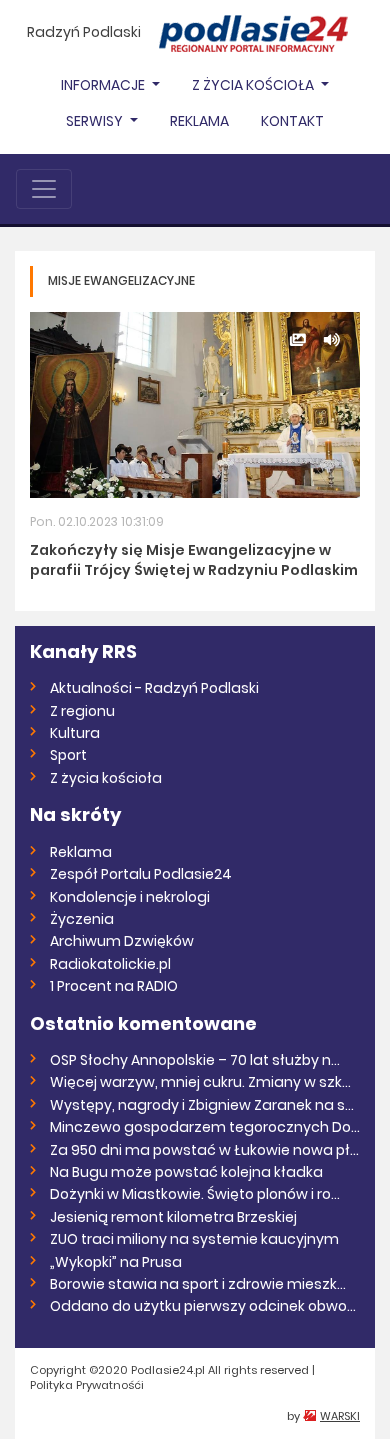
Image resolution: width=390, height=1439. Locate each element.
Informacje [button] (104, 85)
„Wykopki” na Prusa (116, 1262)
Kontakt (292, 121)
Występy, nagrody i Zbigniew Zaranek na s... (202, 1105)
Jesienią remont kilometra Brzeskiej (173, 1217)
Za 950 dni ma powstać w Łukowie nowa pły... (205, 1150)
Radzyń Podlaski (84, 32)
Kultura (75, 733)
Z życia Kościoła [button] (254, 85)
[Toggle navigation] (44, 189)
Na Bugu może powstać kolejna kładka (186, 1172)
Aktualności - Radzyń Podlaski (154, 688)
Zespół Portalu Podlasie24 (141, 874)
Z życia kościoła (106, 778)
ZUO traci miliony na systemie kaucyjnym (194, 1239)
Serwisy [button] (96, 121)
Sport (68, 755)
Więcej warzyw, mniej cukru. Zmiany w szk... (200, 1082)
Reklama (199, 121)
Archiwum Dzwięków (122, 941)
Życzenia (82, 919)
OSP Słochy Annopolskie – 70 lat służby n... (195, 1060)
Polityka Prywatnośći (87, 1385)
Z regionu (82, 711)
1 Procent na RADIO (114, 986)
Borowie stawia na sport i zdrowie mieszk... (198, 1284)
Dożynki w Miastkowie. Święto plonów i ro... (195, 1194)
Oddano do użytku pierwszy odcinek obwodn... (205, 1306)
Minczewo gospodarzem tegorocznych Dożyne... (205, 1127)
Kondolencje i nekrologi (130, 897)
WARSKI (340, 1416)
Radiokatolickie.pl (110, 964)
